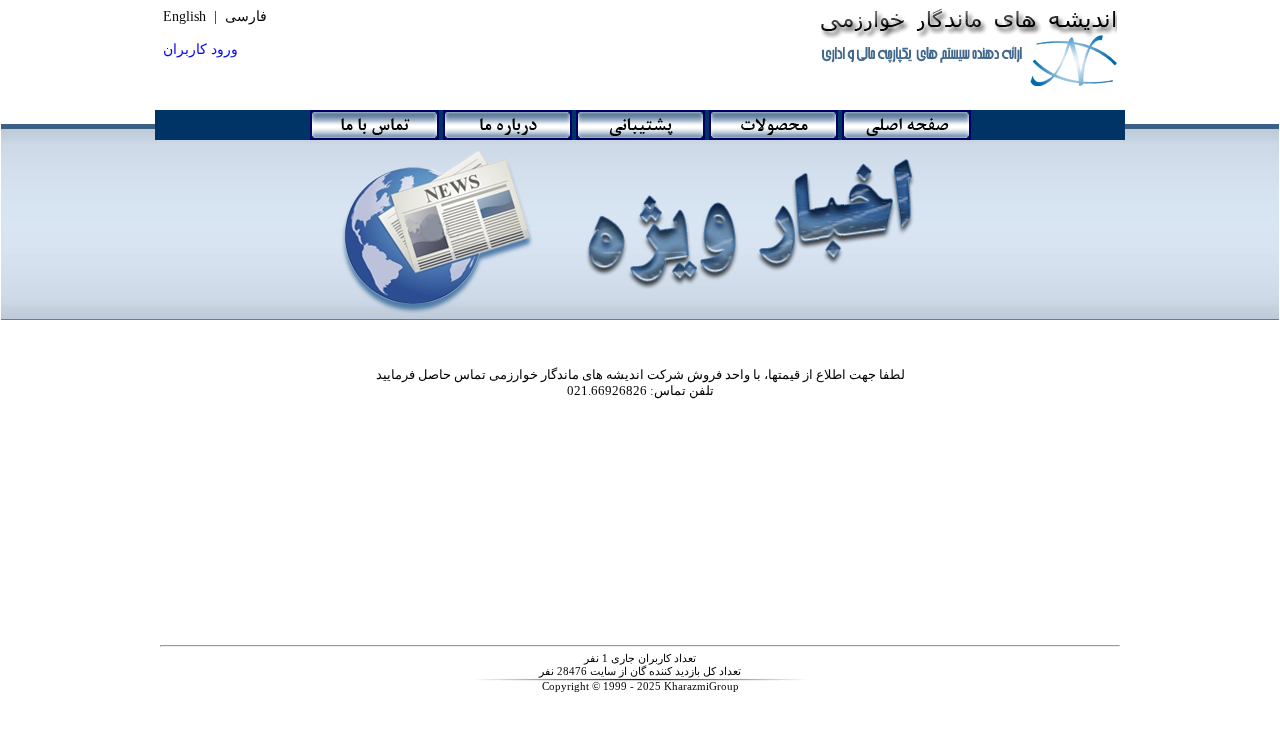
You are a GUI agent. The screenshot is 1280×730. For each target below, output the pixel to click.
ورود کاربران (200, 49)
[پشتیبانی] (640, 125)
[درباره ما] (507, 125)
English (184, 16)
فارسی (246, 16)
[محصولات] (773, 125)
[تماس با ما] (374, 125)
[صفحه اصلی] (906, 125)
